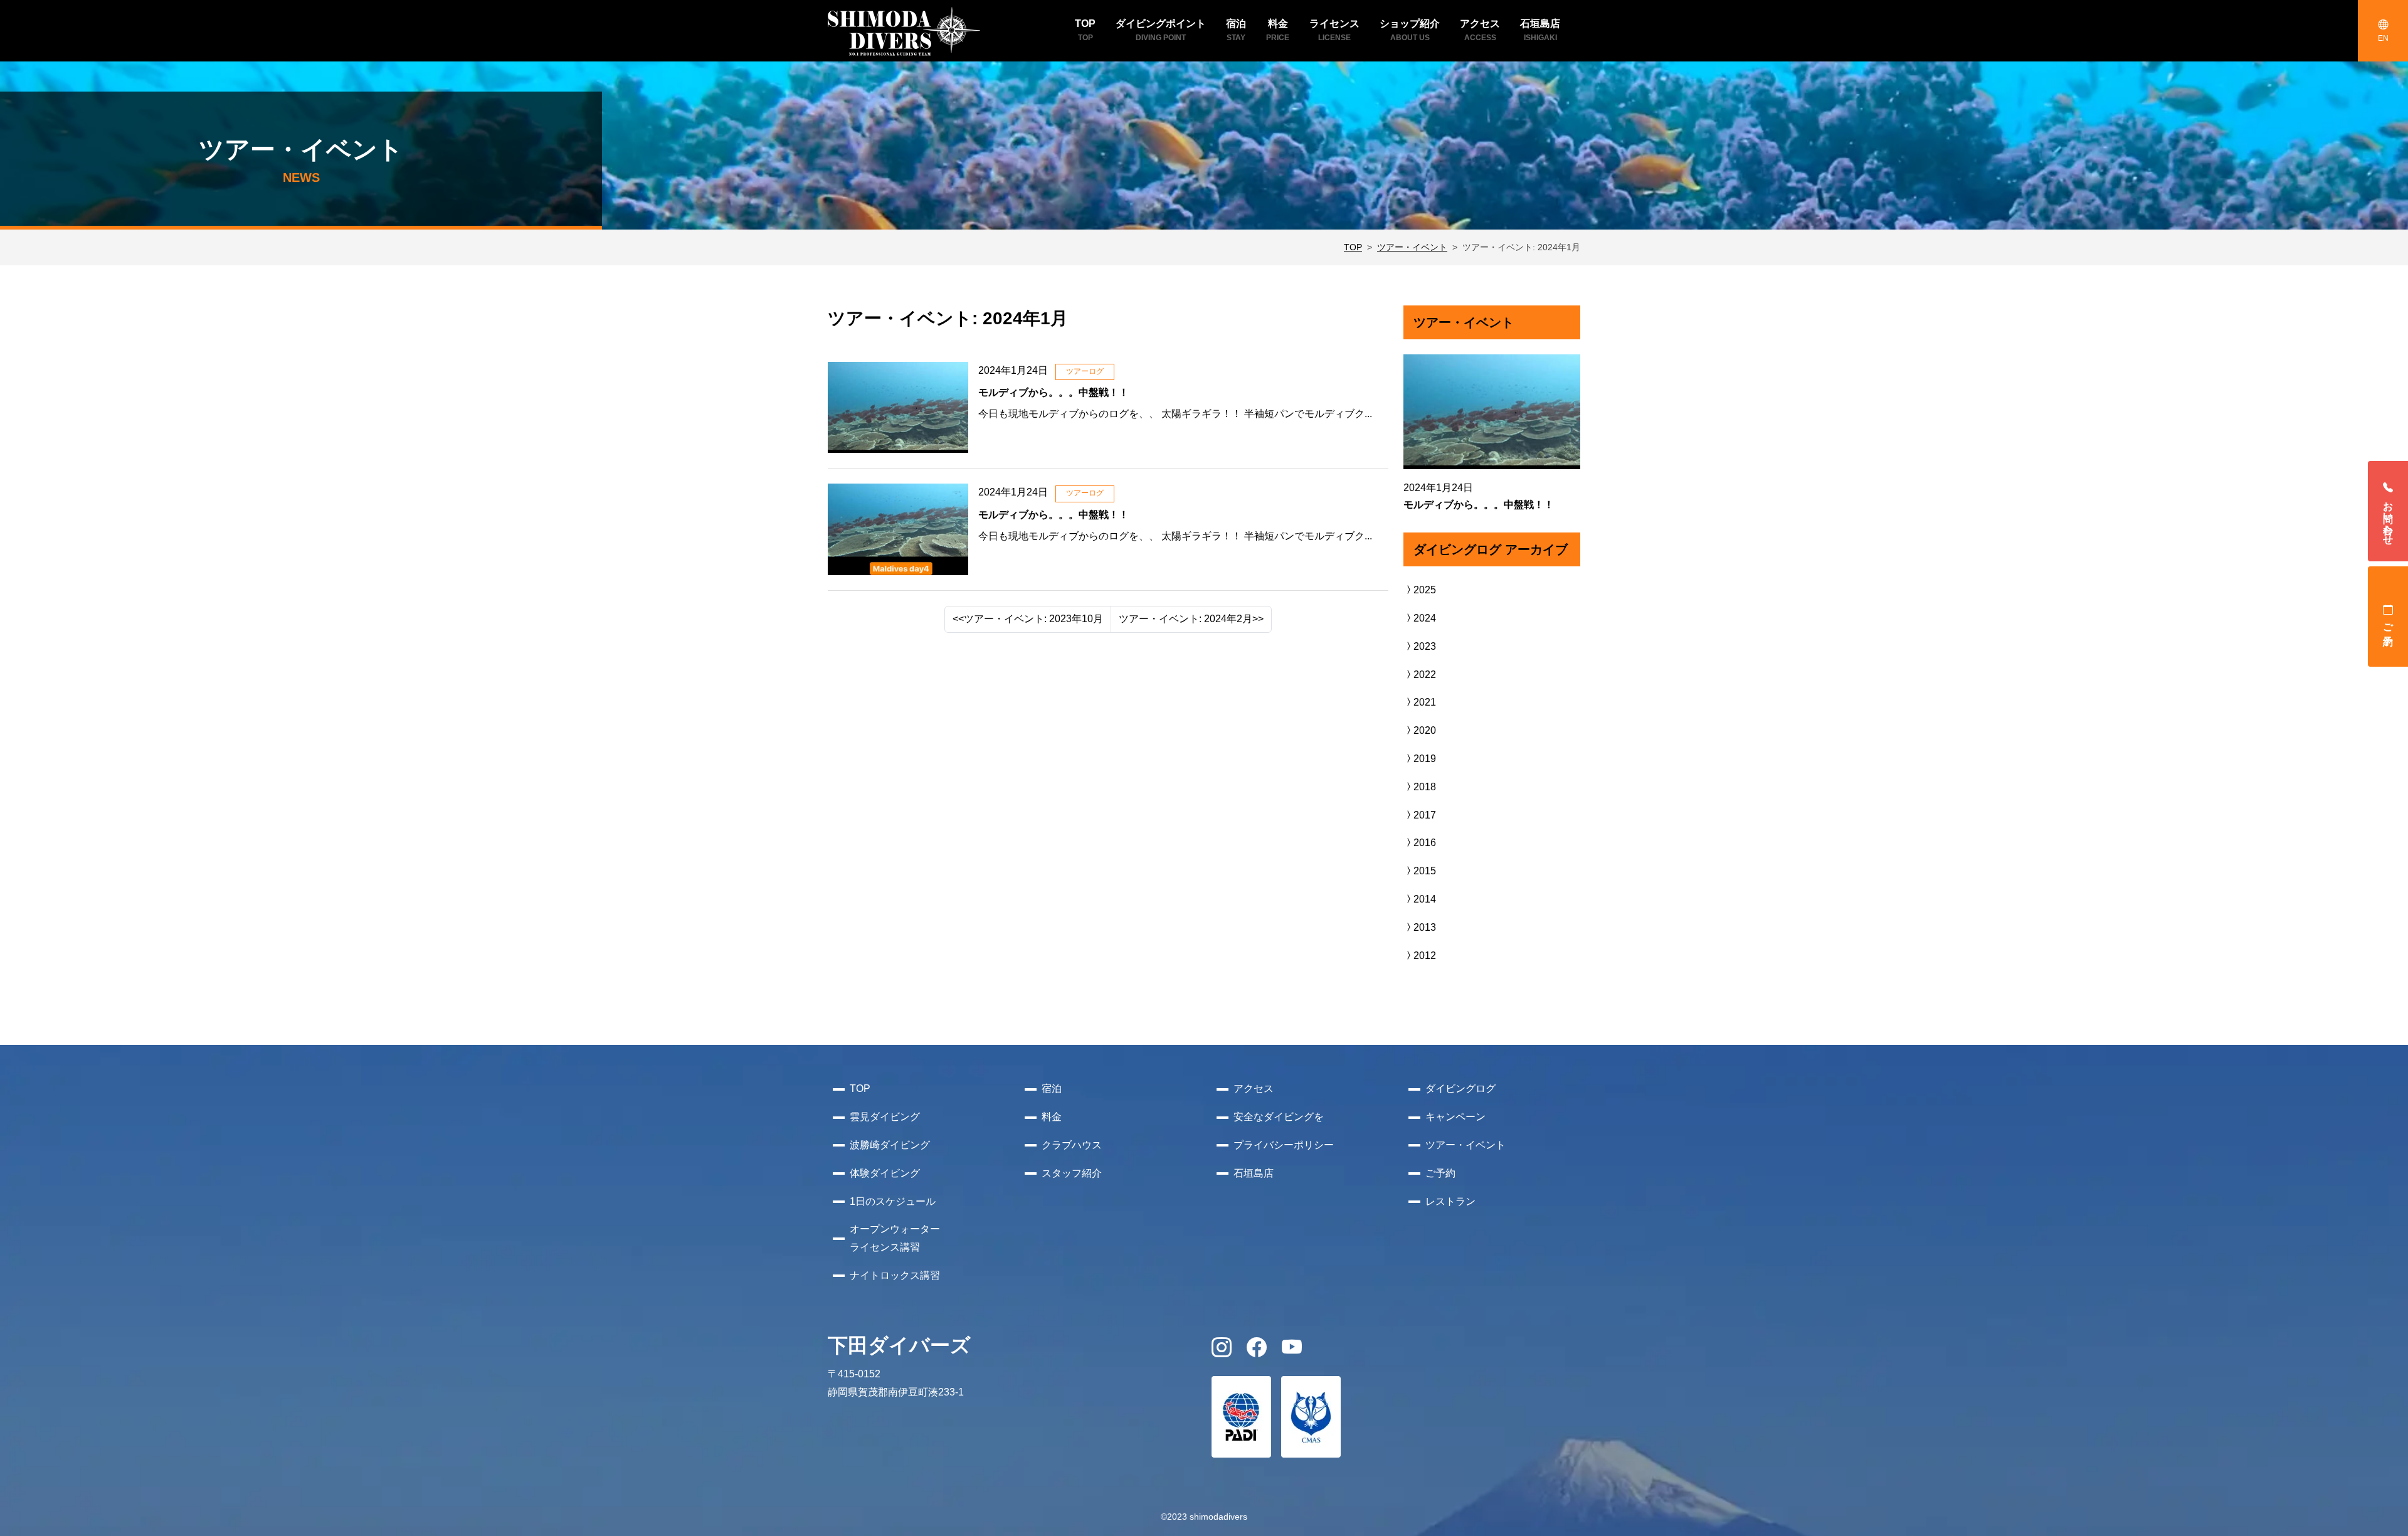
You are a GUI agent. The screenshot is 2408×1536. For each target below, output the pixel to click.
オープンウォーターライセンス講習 (895, 1238)
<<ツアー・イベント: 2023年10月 (1028, 619)
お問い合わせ (2388, 517)
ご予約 (2388, 623)
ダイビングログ (1460, 1088)
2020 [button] (1425, 730)
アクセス (1254, 1088)
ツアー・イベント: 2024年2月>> (1191, 619)
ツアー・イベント (1412, 247)
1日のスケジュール (893, 1201)
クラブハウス (1072, 1145)
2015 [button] (1425, 871)
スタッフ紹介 (1072, 1173)
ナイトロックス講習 (895, 1275)
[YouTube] (1292, 1351)
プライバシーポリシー (1284, 1145)
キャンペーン (1455, 1117)
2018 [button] (1425, 787)
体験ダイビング (885, 1173)
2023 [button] (1425, 646)
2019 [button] (1425, 759)
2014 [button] (1425, 899)
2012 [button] (1425, 956)
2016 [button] (1425, 843)
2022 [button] (1425, 675)
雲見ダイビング (885, 1117)
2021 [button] (1425, 702)
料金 (1052, 1117)
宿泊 (1052, 1088)
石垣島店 (1254, 1173)
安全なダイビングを (1279, 1117)
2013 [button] (1425, 927)
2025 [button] (1425, 590)
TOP (1353, 247)
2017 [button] (1425, 815)
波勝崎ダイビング (890, 1145)
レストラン (1450, 1201)
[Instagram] (1222, 1351)
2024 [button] (1425, 618)
